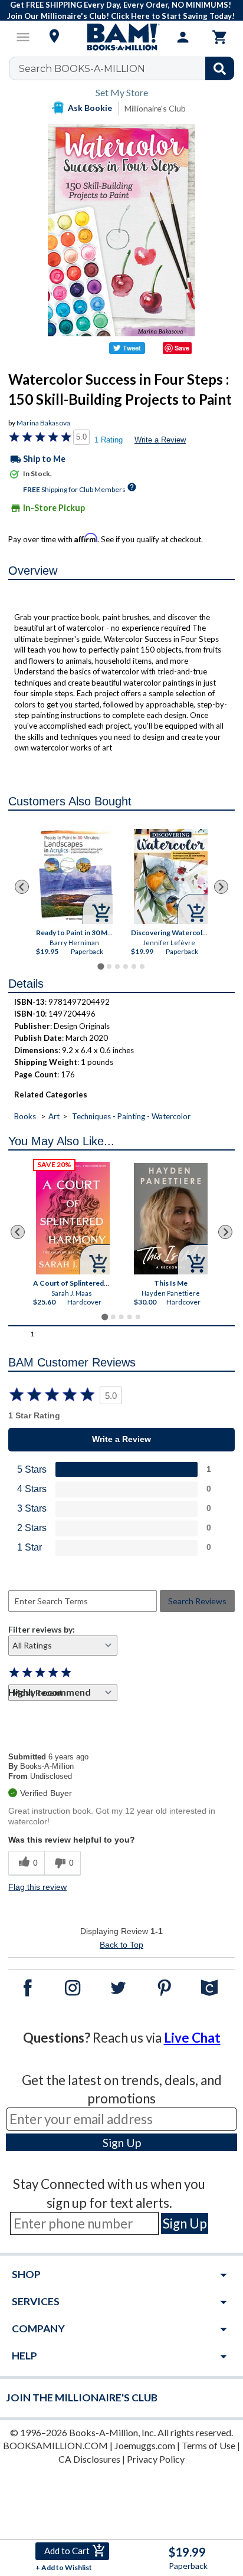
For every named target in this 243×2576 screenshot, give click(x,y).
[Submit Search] (220, 68)
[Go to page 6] (142, 966)
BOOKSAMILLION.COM (55, 2445)
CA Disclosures (89, 2459)
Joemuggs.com (145, 2445)
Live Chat (192, 2038)
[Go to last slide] (22, 887)
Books (25, 1116)
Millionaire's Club (155, 108)
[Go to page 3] (117, 966)
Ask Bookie (90, 108)
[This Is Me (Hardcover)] (171, 1219)
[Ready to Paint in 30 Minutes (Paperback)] (75, 876)
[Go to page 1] (101, 966)
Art (54, 1116)
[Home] (121, 37)
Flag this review (37, 1887)
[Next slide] (221, 887)
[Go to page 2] (109, 966)
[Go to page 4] (126, 966)
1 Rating (109, 440)
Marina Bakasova (43, 423)
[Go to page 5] (134, 966)
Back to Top (121, 1945)
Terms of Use (208, 2445)
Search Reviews (197, 1601)
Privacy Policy (156, 2459)
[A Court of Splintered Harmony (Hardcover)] (73, 1218)
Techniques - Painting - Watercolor (131, 1116)
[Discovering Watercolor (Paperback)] (170, 876)
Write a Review (160, 440)
